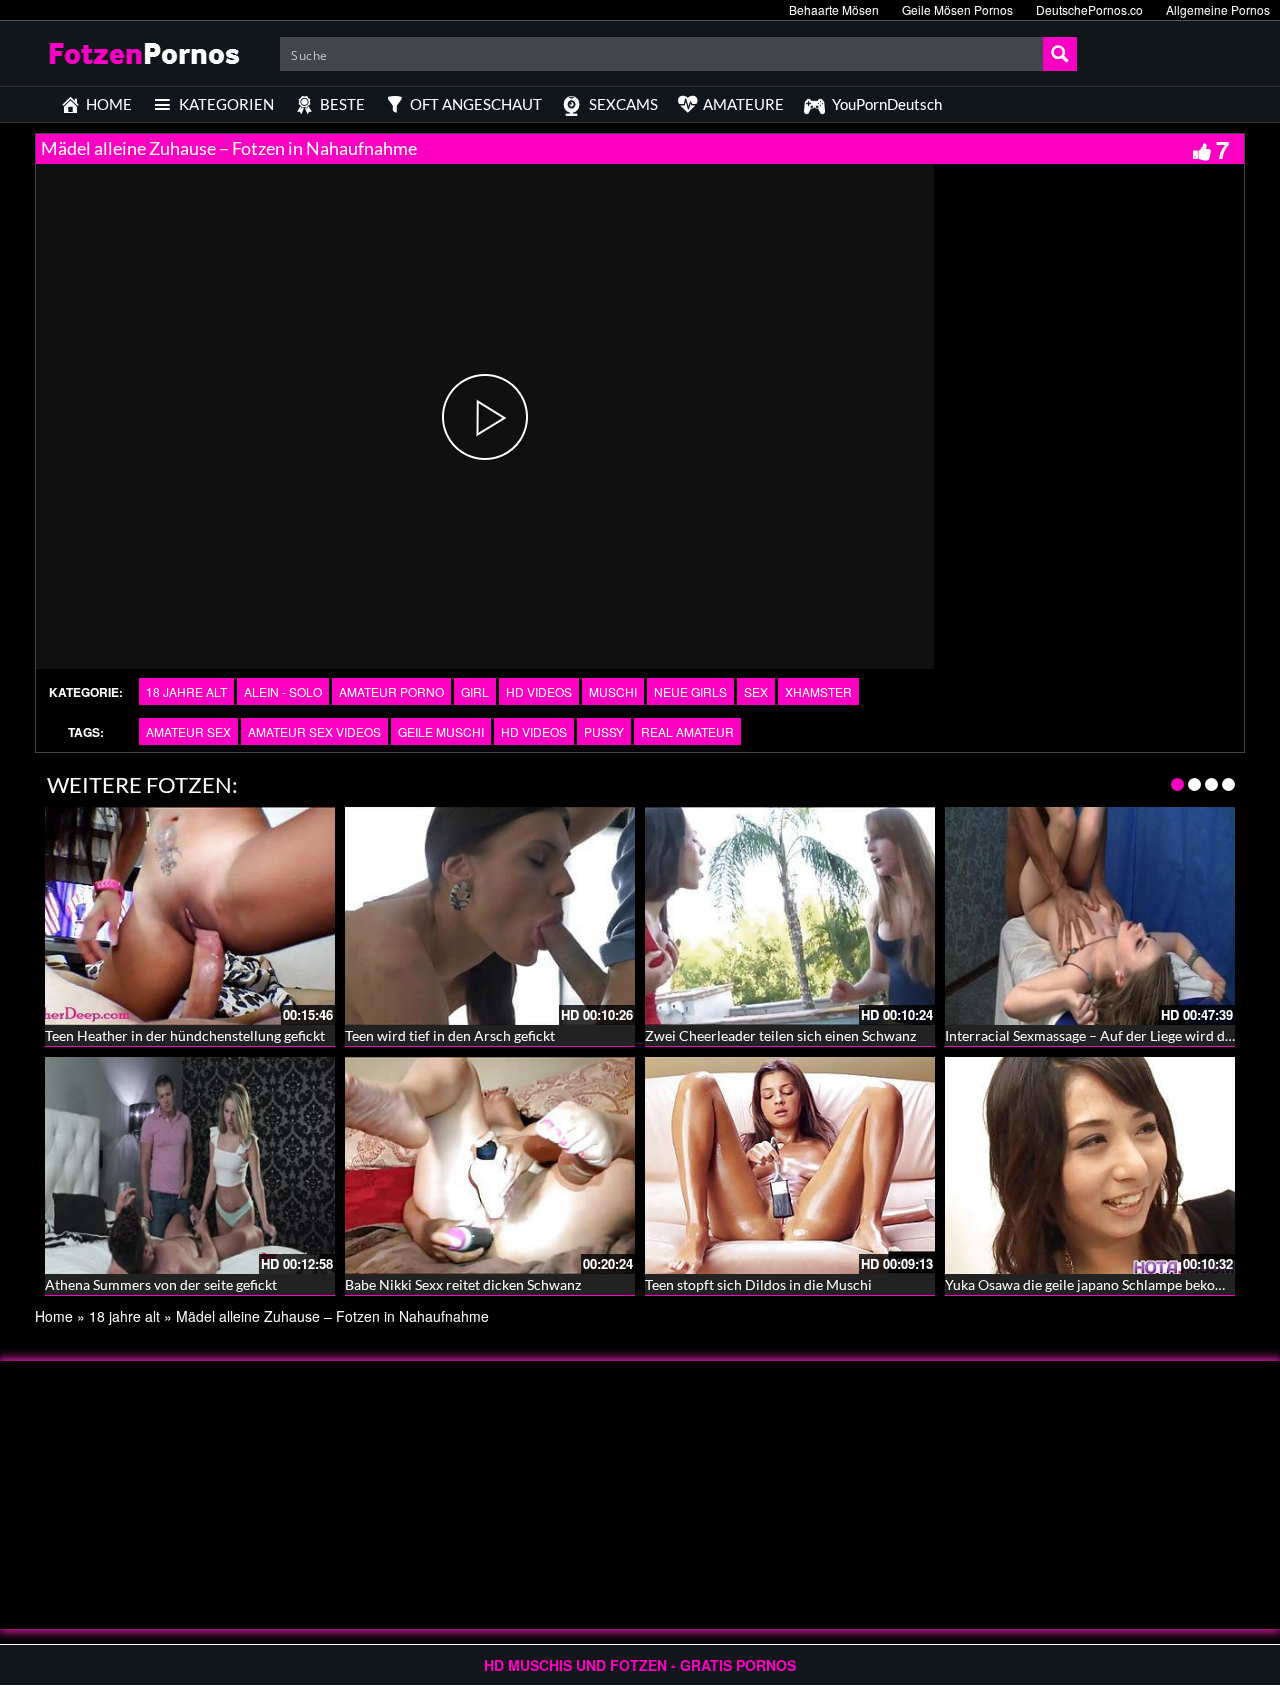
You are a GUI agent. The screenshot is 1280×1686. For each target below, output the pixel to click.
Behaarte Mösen (834, 9)
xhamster (818, 691)
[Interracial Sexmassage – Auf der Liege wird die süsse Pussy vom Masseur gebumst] (1090, 916)
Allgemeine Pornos (1218, 9)
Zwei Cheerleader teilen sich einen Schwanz (780, 1035)
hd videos (534, 731)
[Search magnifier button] (1060, 54)
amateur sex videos (314, 731)
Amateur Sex (188, 731)
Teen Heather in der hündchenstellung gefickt (185, 1035)
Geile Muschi (441, 731)
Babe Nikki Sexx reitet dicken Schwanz (463, 1284)
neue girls (690, 691)
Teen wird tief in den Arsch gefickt (450, 1035)
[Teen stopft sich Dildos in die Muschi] (790, 1166)
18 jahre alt (186, 691)
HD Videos (539, 691)
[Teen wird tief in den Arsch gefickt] (490, 916)
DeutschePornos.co (1089, 9)
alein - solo (283, 691)
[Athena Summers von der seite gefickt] (190, 1166)
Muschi (613, 691)
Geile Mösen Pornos (957, 9)
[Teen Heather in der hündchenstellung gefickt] (190, 916)
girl (475, 691)
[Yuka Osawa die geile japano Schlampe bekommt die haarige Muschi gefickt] (1090, 1166)
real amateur (687, 731)
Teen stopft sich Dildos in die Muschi (758, 1284)
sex (756, 691)
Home (54, 1316)
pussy (604, 731)
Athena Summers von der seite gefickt (161, 1284)
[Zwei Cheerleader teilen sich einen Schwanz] (790, 916)
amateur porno (391, 691)
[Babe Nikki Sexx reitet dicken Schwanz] (490, 1166)
